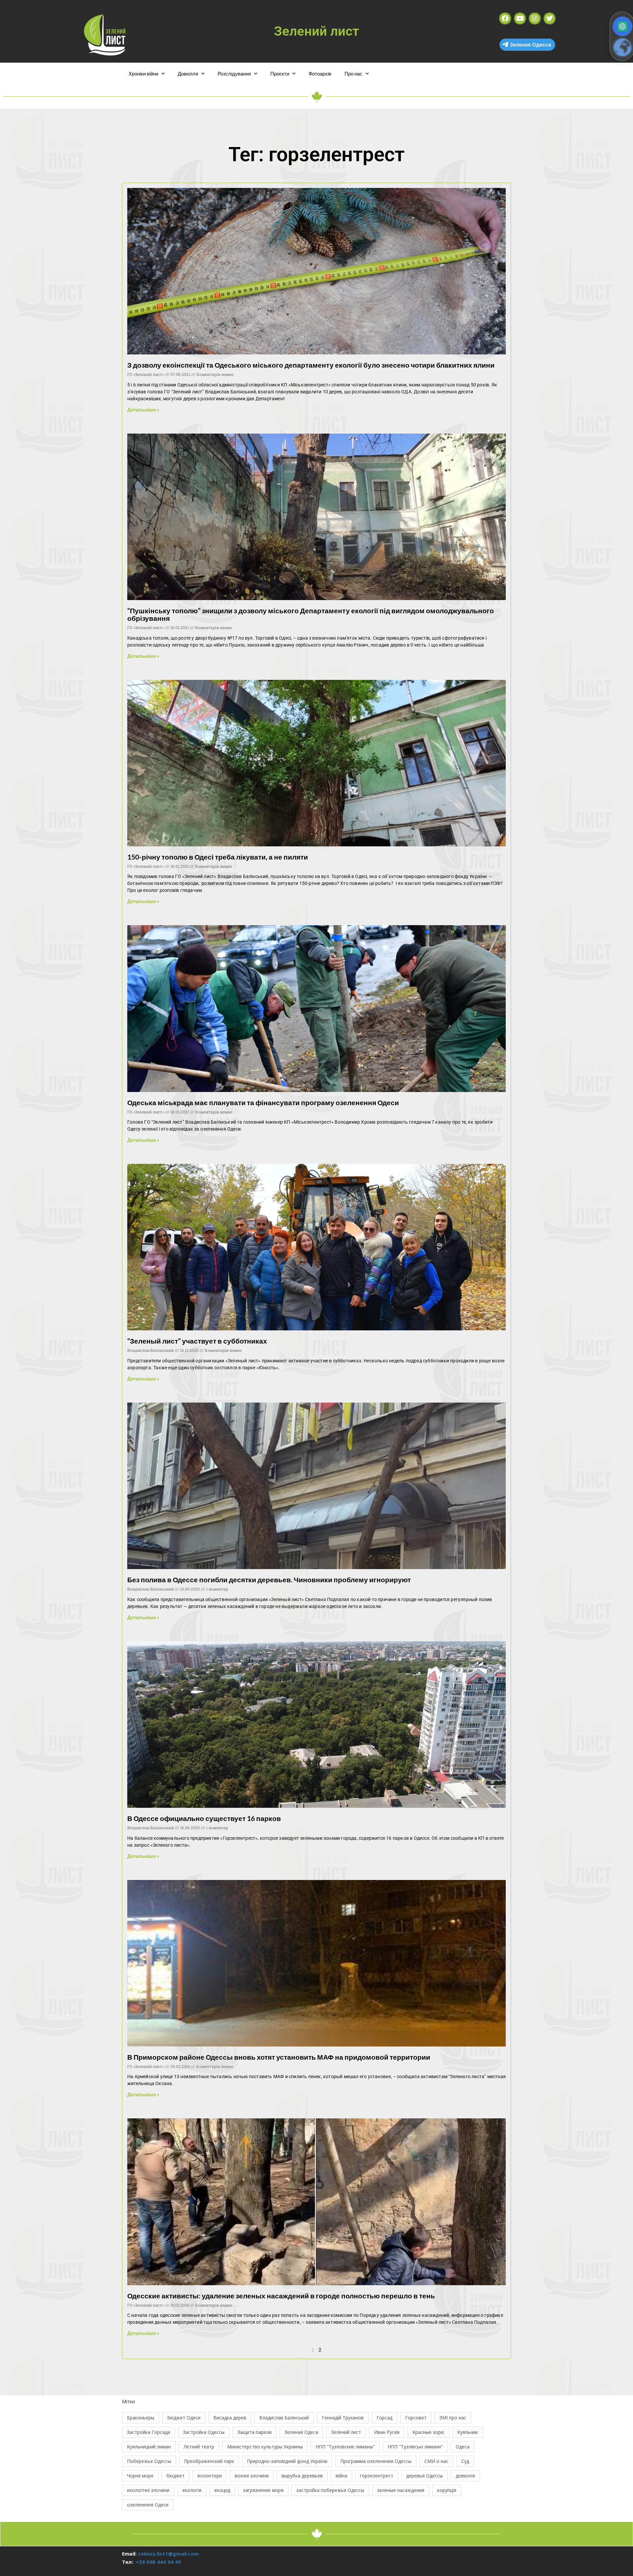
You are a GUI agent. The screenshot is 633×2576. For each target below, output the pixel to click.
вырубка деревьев (302, 2476)
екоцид (222, 2490)
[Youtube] (520, 18)
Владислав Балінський (284, 2418)
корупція (447, 2490)
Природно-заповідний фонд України (287, 2461)
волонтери (210, 2476)
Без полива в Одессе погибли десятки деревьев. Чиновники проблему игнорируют (269, 1579)
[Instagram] (535, 18)
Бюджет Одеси (184, 2418)
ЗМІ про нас (453, 2418)
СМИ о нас (436, 2461)
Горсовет (416, 2418)
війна (341, 2476)
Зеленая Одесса (530, 45)
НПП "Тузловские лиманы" (345, 2447)
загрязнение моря (263, 2490)
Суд (465, 2461)
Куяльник (468, 2432)
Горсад (384, 2418)
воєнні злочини (252, 2476)
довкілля (465, 2476)
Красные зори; (428, 2432)
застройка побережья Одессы (330, 2490)
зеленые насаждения (401, 2490)
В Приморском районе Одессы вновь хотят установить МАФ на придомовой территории (279, 2057)
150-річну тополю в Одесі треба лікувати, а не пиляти (218, 857)
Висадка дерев (230, 2418)
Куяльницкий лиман (149, 2447)
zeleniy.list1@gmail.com (168, 2554)
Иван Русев (387, 2432)
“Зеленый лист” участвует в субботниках (197, 1341)
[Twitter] (550, 18)
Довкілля (188, 74)
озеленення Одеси (148, 2505)
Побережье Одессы (149, 2461)
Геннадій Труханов (343, 2418)
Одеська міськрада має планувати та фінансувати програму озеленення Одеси (263, 1102)
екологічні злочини (148, 2490)
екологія (192, 2490)
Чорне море (140, 2476)
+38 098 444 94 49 (158, 2562)
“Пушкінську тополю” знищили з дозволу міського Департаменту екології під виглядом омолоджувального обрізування (311, 614)
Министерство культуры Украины (265, 2447)
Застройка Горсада (149, 2432)
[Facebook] (505, 18)
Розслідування (234, 74)
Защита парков (255, 2432)
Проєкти (280, 74)
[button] (622, 26)
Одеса (463, 2447)
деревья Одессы (424, 2476)
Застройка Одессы (204, 2432)
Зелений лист (346, 2432)
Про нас (353, 74)
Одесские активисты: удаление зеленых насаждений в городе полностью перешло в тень (281, 2296)
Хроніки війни (143, 74)
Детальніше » (143, 409)
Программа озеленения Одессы (376, 2461)
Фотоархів (320, 74)
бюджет (176, 2476)
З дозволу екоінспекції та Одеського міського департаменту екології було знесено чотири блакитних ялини (311, 365)
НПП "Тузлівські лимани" (415, 2447)
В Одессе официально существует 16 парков (204, 1818)
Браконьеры (141, 2418)
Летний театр (199, 2447)
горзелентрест (377, 2476)
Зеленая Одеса (301, 2432)
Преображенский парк (209, 2461)
